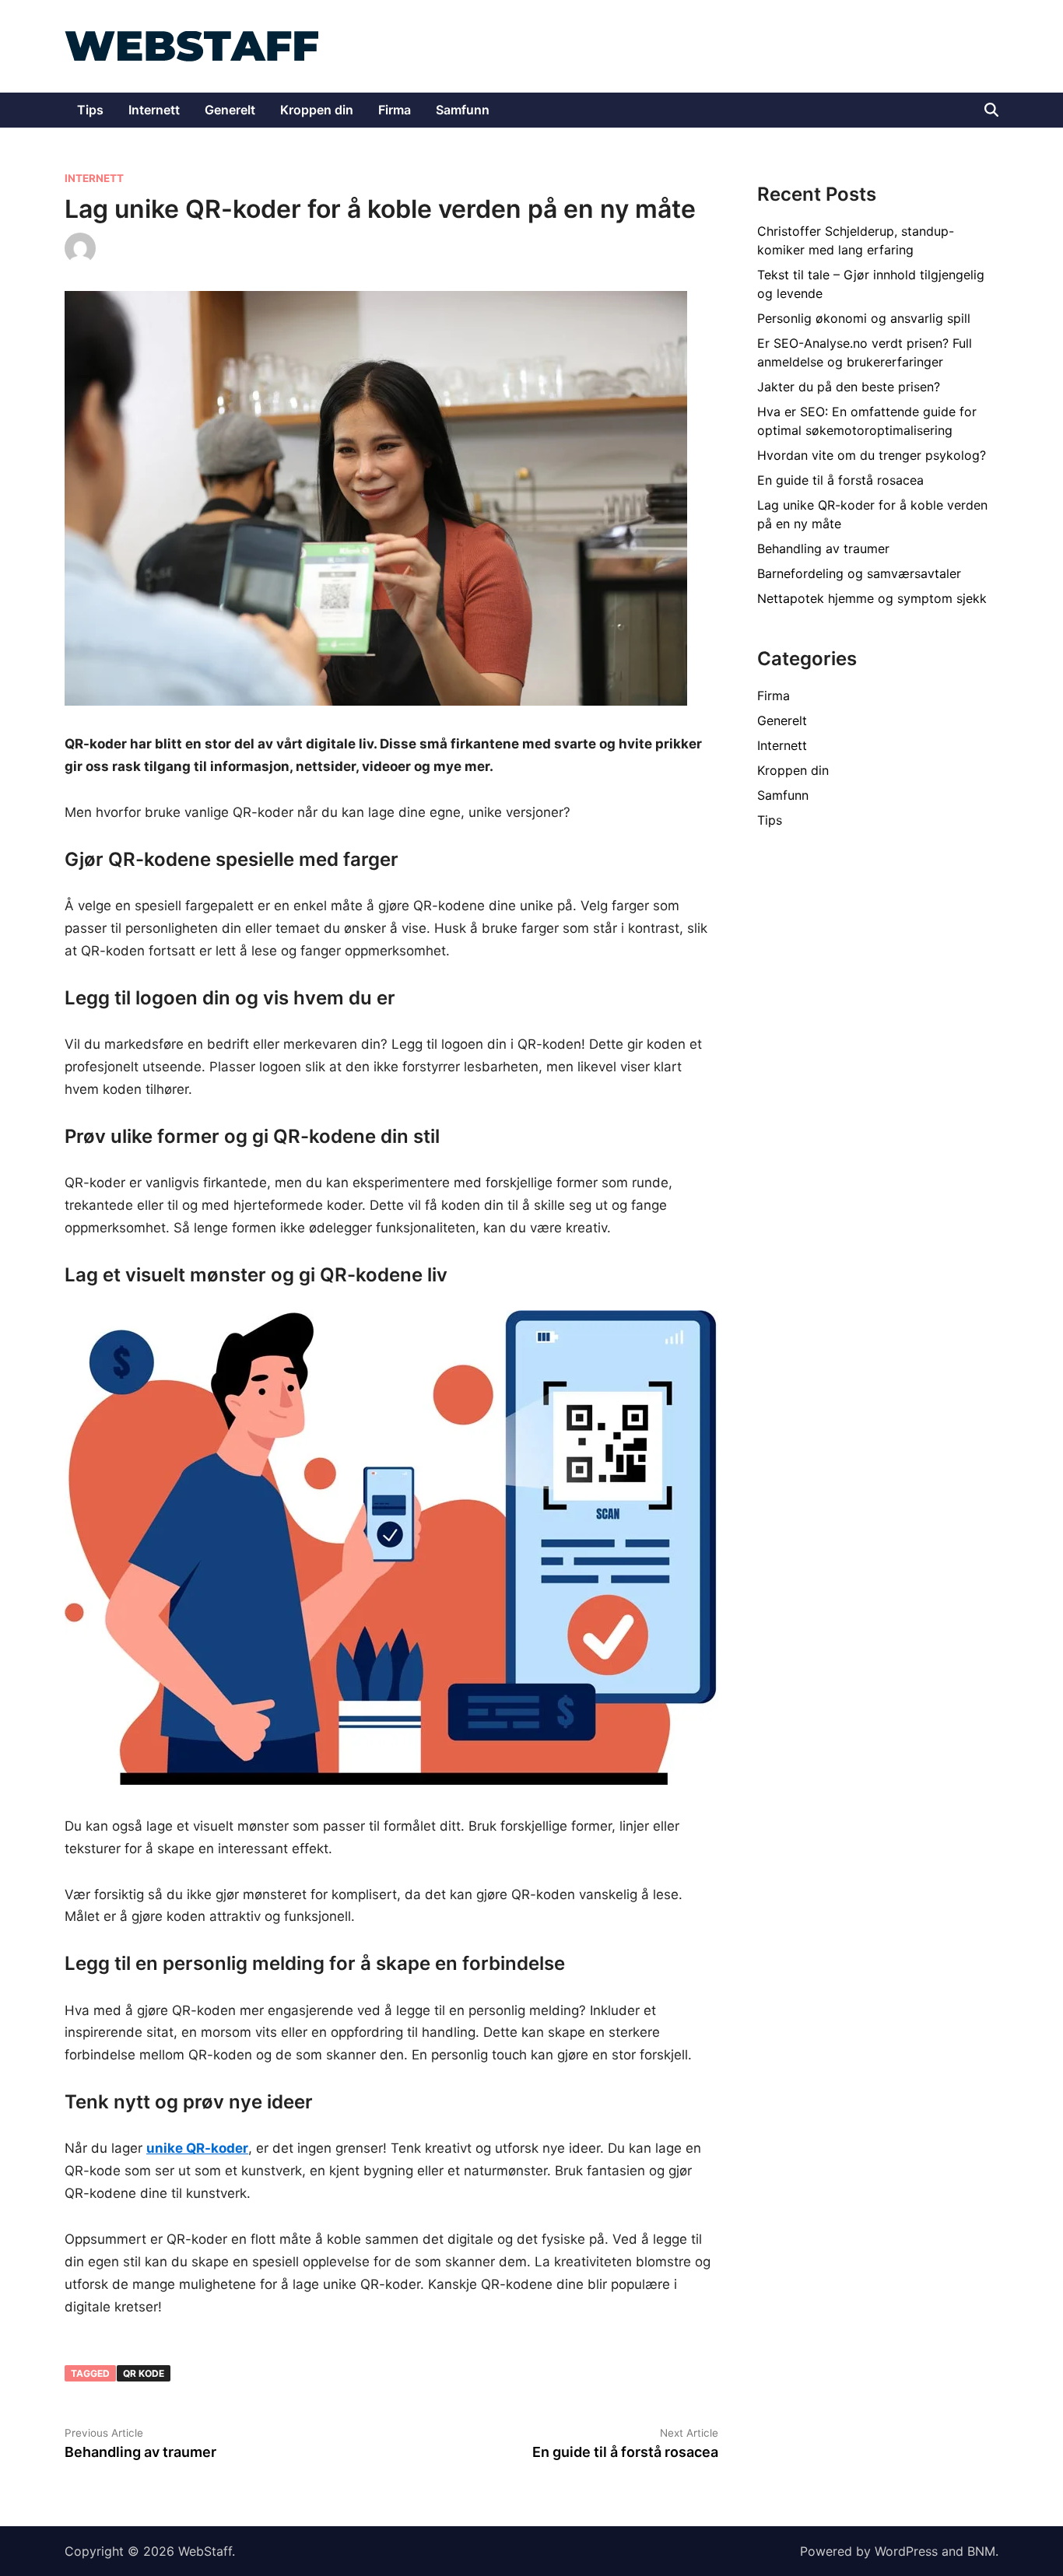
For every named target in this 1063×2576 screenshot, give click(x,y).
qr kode (144, 2373)
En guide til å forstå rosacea (840, 480)
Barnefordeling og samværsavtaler (859, 573)
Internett (154, 110)
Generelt (230, 110)
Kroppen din (317, 110)
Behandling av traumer (823, 548)
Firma (395, 110)
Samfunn (463, 110)
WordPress (906, 2551)
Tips (90, 110)
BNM (981, 2551)
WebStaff (205, 2551)
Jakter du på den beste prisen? (849, 387)
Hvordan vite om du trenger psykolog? (872, 455)
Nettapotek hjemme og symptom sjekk (872, 598)
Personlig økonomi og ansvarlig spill (864, 318)
